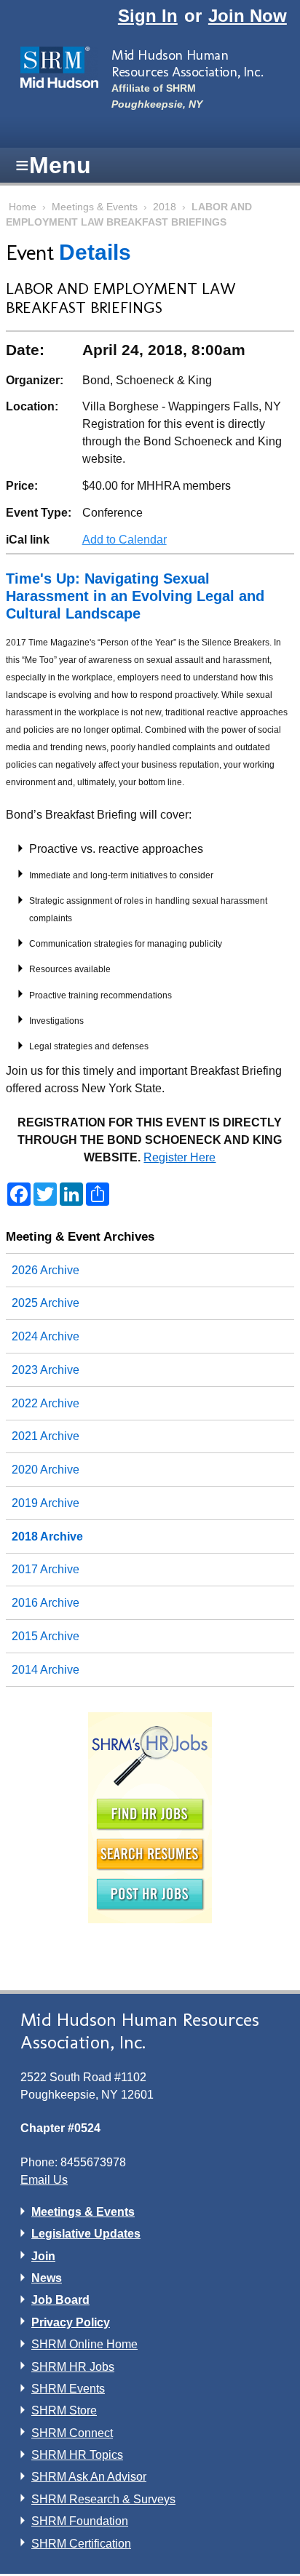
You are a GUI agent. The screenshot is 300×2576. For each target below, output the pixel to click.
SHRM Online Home (84, 2344)
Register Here (179, 1157)
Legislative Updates (86, 2234)
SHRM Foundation (80, 2521)
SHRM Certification (81, 2544)
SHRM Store (64, 2410)
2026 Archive (46, 1270)
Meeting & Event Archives (80, 1236)
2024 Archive (46, 1336)
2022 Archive (46, 1403)
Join (43, 2256)
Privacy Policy (71, 2322)
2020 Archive (46, 1470)
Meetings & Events (95, 207)
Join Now (248, 16)
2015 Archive (46, 1636)
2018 (165, 207)
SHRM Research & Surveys (103, 2499)
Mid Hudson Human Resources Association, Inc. (187, 63)
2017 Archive (46, 1569)
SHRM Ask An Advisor (89, 2477)
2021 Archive (46, 1436)
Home (23, 207)
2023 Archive (46, 1370)
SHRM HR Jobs (73, 2367)
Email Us (44, 2180)
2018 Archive (47, 1537)
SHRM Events (68, 2389)
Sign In (148, 16)
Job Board (60, 2300)
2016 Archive (46, 1603)
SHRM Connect (72, 2433)
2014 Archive (46, 1670)
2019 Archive (46, 1503)
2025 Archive (46, 1303)
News (47, 2278)
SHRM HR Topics (77, 2455)
